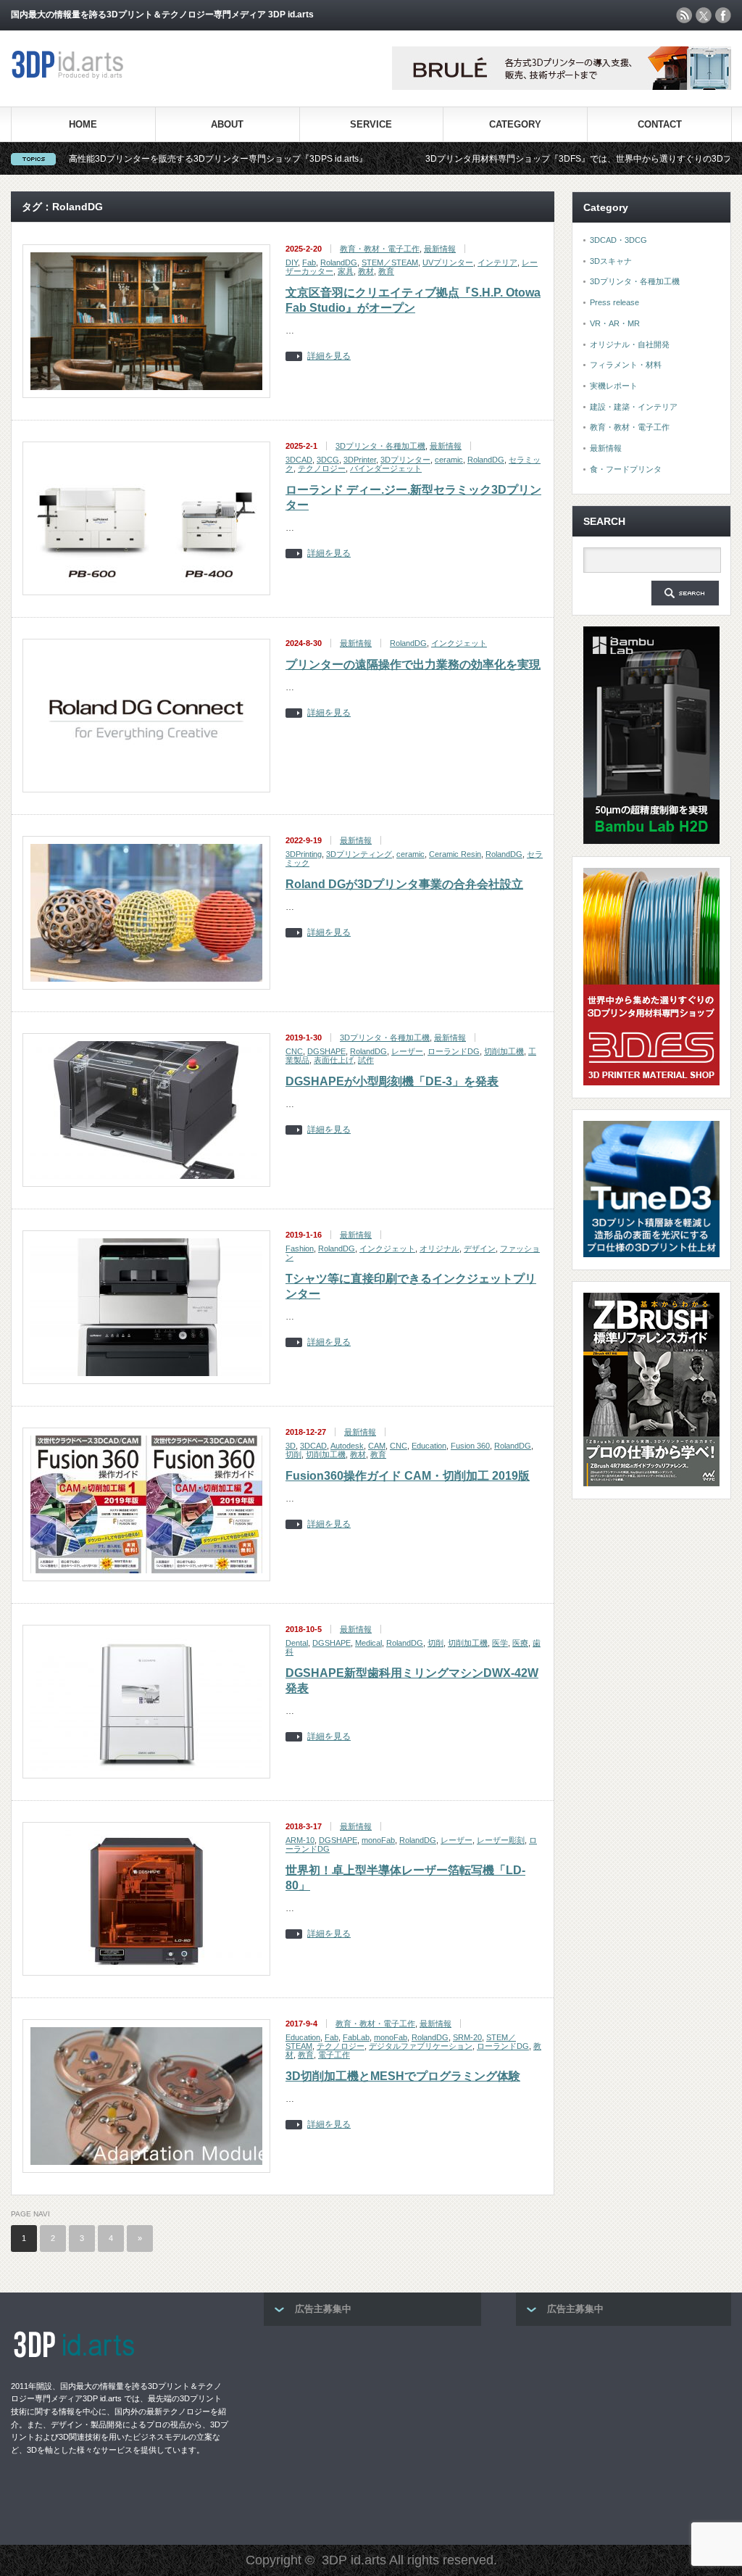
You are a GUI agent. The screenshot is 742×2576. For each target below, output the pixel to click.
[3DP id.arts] (70, 76)
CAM (377, 1446)
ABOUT (227, 124)
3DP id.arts (354, 2560)
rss (684, 15)
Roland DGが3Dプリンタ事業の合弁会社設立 (404, 884)
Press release (614, 302)
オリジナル (439, 1248)
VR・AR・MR (615, 323)
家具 (346, 271)
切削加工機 (504, 1051)
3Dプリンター (405, 460)
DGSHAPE (326, 1051)
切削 (293, 1454)
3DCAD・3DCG (618, 240)
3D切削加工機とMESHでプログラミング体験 (403, 2076)
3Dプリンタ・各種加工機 (380, 446)
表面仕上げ (334, 1060)
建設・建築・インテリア (634, 407)
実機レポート (614, 386)
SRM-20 (467, 2037)
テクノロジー (322, 468)
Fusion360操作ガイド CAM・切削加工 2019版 (408, 1476)
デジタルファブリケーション (421, 2046)
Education (429, 1446)
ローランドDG (454, 1051)
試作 (366, 1060)
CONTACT (660, 124)
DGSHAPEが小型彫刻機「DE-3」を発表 (392, 1081)
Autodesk (347, 1446)
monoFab (378, 1840)
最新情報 (440, 249)
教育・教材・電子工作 (380, 249)
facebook (723, 15)
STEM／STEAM (390, 262)
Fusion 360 (470, 1446)
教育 (386, 271)
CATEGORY (515, 124)
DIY (292, 262)
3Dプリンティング (359, 854)
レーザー (407, 1051)
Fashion (300, 1248)
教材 (366, 271)
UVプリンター (448, 262)
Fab (309, 262)
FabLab (356, 2037)
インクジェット (459, 643)
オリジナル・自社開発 (630, 344)
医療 (520, 1643)
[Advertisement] (372, 2431)
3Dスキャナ (611, 261)
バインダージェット (386, 468)
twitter (704, 15)
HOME (83, 124)
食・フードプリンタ (626, 469)
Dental (297, 1643)
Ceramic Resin (455, 854)
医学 (500, 1643)
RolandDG (339, 262)
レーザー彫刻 (501, 1840)
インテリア (497, 262)
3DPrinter (360, 460)
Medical (368, 1643)
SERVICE (371, 124)
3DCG (328, 460)
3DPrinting (304, 854)
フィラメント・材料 (626, 365)
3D (291, 1446)
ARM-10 (300, 1840)
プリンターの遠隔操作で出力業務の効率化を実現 (413, 664)
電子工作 (334, 2055)
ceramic (449, 460)
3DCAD (299, 460)
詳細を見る (329, 356)
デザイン (480, 1248)
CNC (294, 1051)
